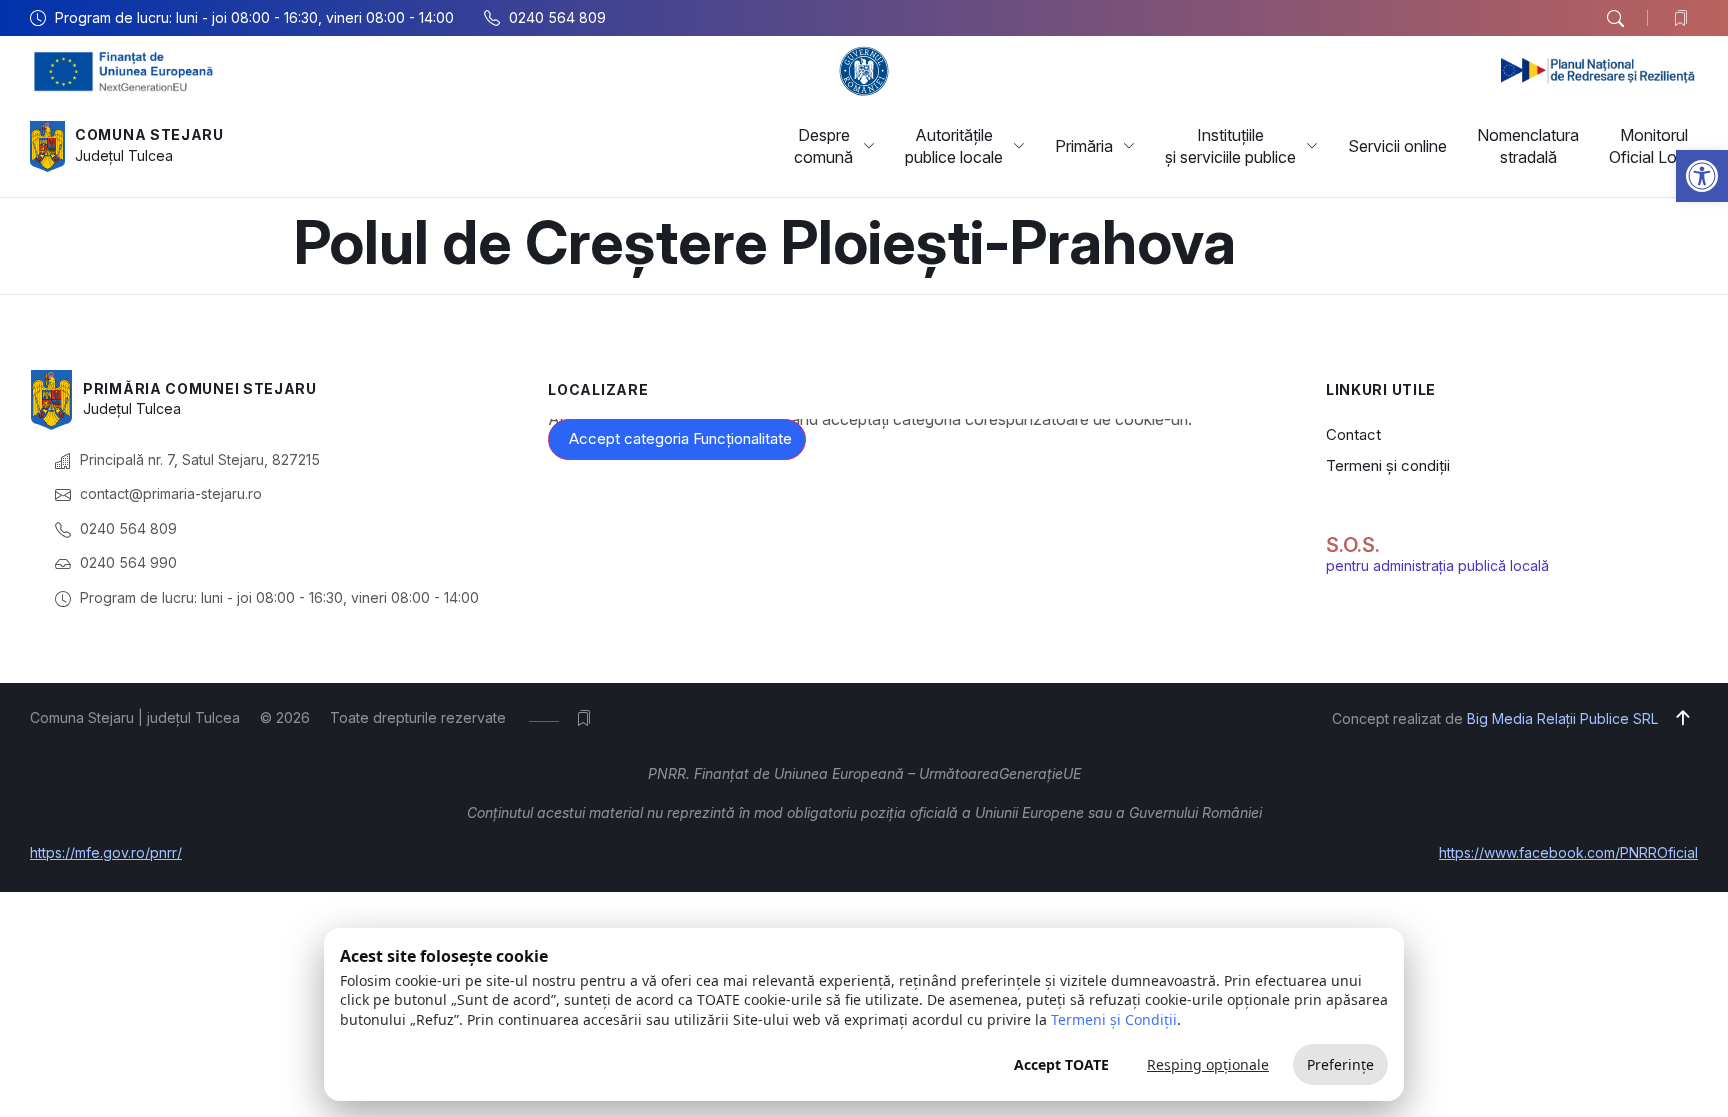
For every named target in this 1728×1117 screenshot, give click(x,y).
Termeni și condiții (1388, 465)
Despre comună (823, 146)
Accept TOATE (1061, 1064)
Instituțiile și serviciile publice (1230, 146)
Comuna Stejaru (149, 134)
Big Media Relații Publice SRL (1562, 718)
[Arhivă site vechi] (1685, 18)
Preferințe (1340, 1064)
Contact (1353, 434)
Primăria (1084, 146)
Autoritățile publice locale (954, 146)
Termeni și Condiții (1114, 1019)
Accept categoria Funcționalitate (680, 438)
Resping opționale (1208, 1064)
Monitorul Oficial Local (1653, 146)
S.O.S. (1353, 545)
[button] (1702, 176)
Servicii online (1397, 146)
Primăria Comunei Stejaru (200, 388)
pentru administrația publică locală (1437, 565)
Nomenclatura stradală (1528, 146)
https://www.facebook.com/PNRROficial (1568, 852)
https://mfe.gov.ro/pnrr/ (106, 852)
